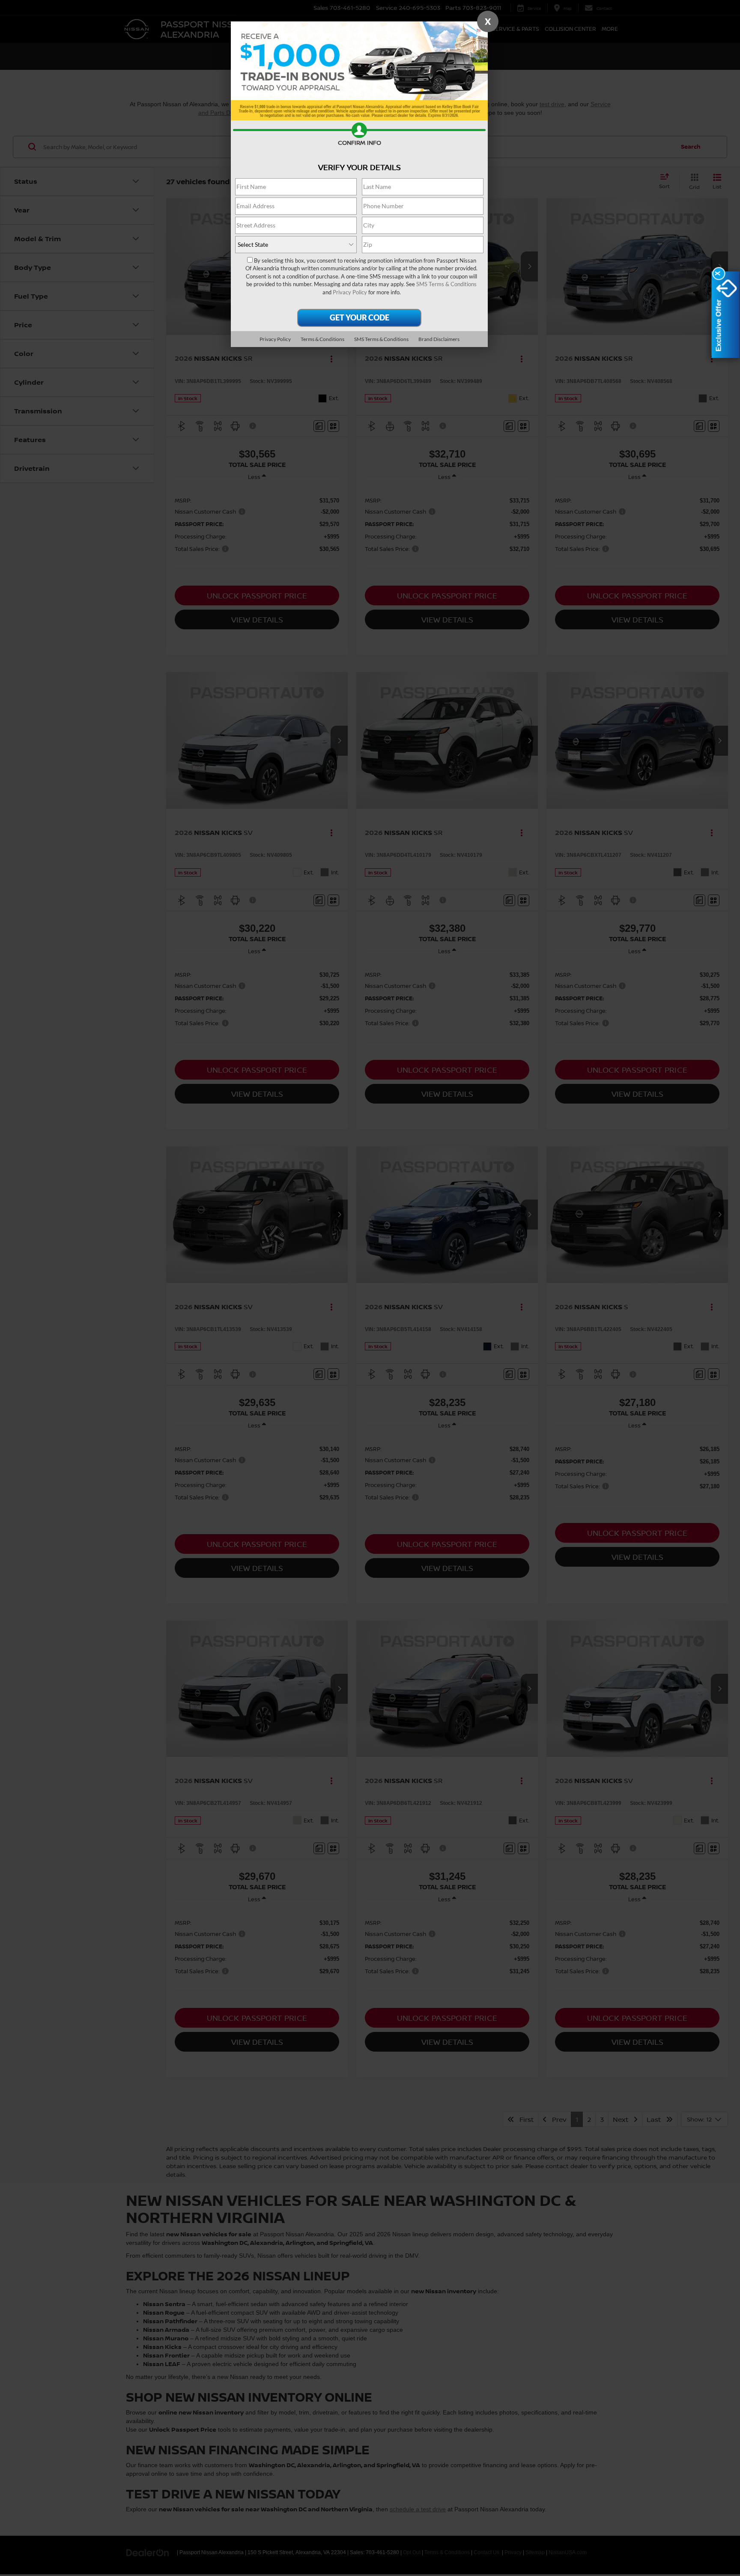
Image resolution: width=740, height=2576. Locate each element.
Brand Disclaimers (439, 339)
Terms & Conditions (322, 339)
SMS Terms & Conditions (446, 284)
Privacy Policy (350, 292)
